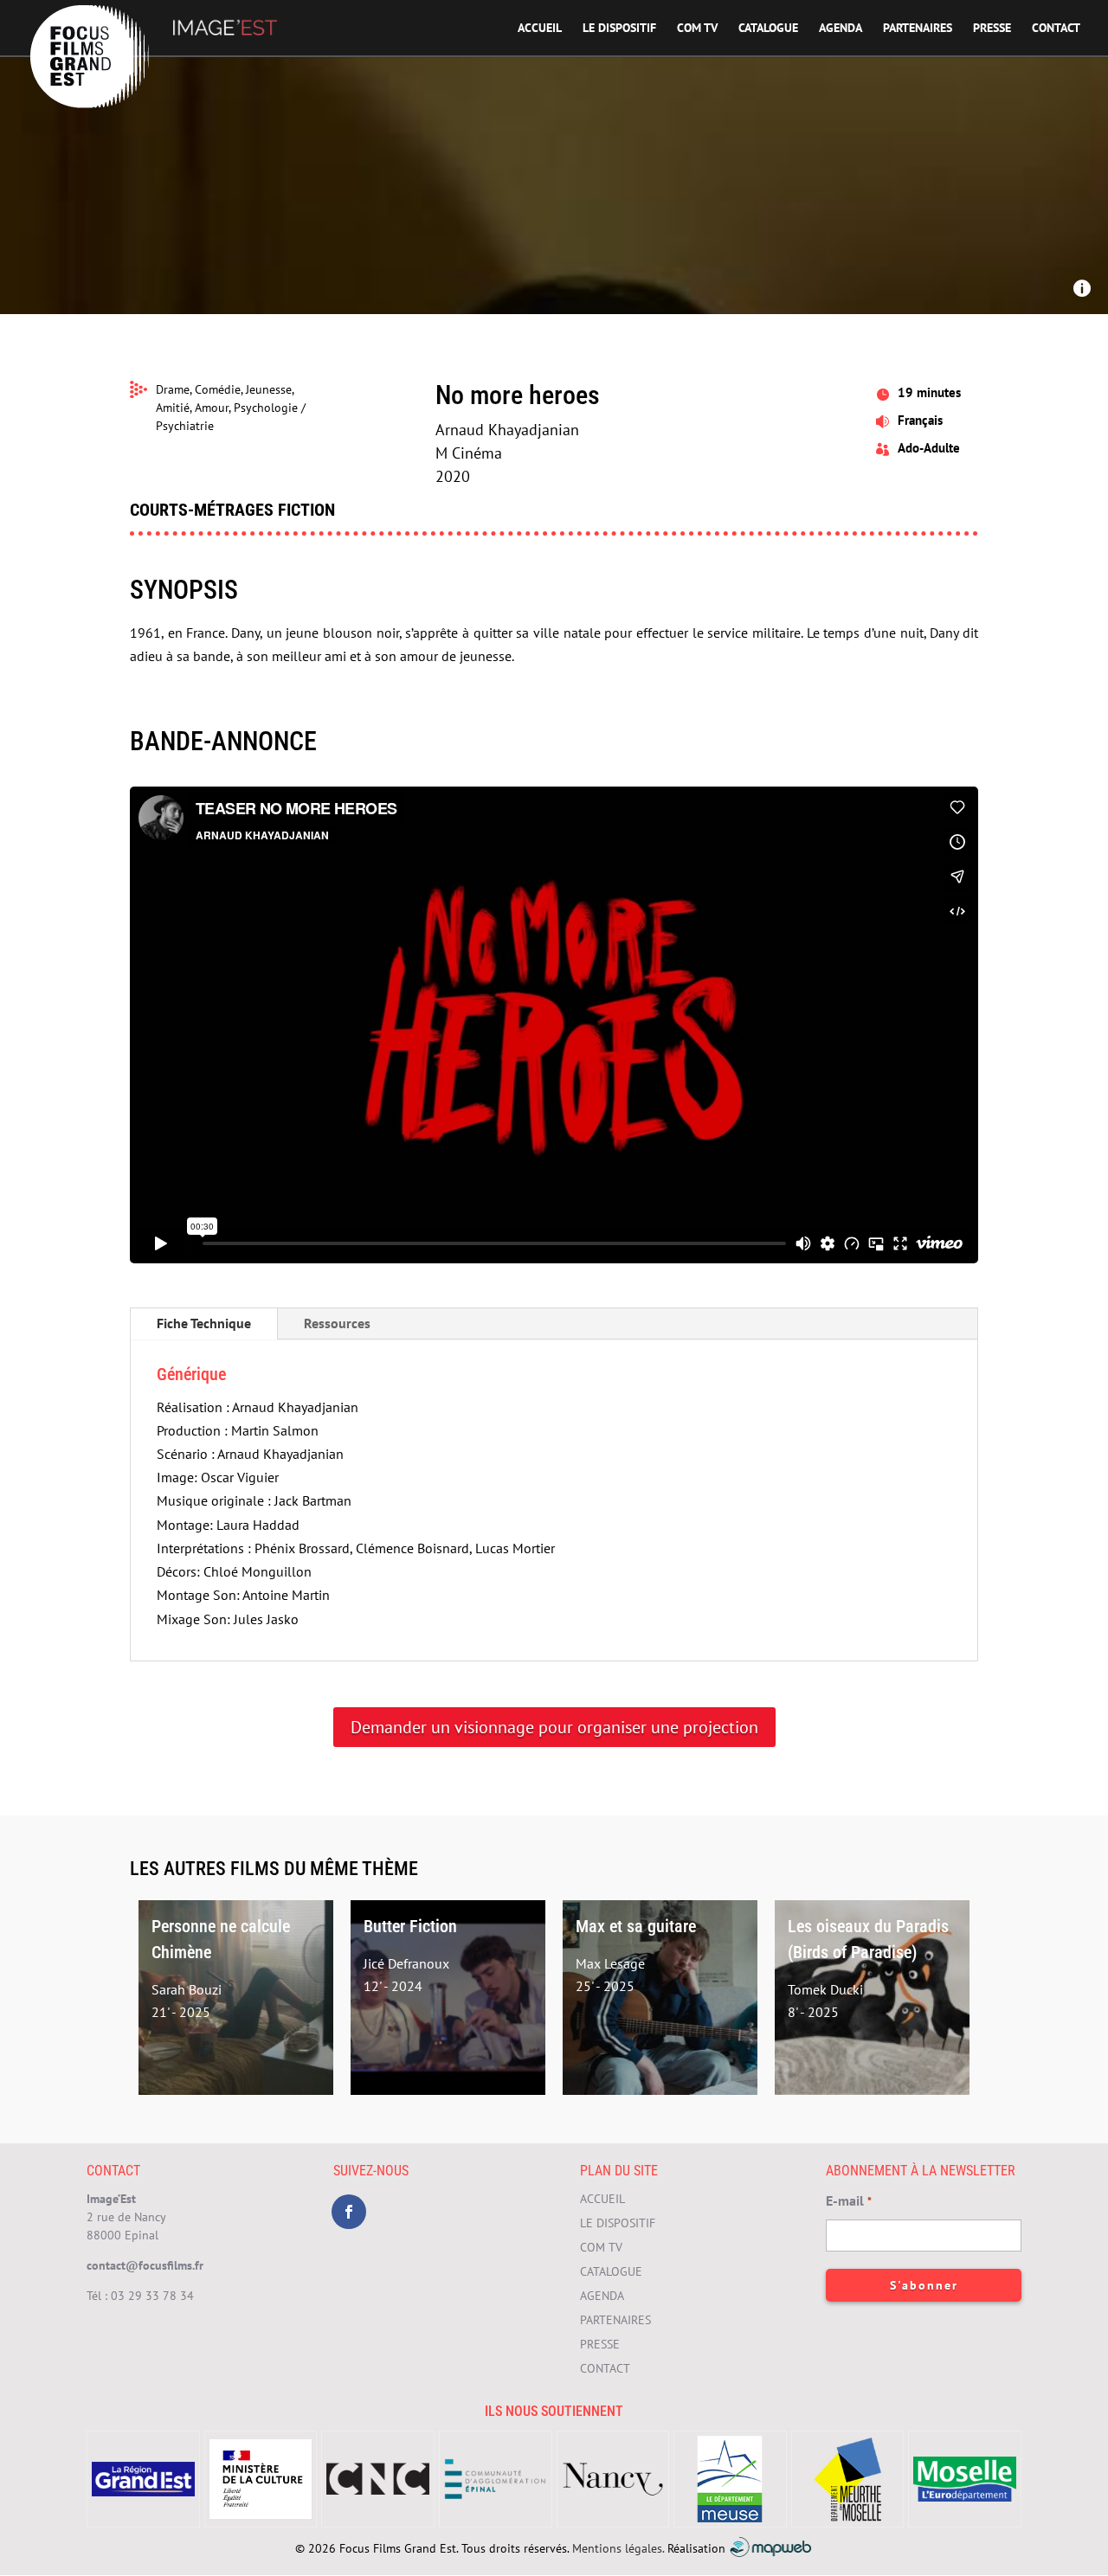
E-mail (848, 2200)
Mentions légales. (618, 2547)
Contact (1056, 29)
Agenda (841, 29)
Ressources (337, 1323)
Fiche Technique (204, 1323)
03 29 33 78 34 (152, 2296)
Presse (992, 29)
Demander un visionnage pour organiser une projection (554, 1727)
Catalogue (768, 29)
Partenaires (918, 29)
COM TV (697, 29)
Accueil (540, 29)
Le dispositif (619, 29)
